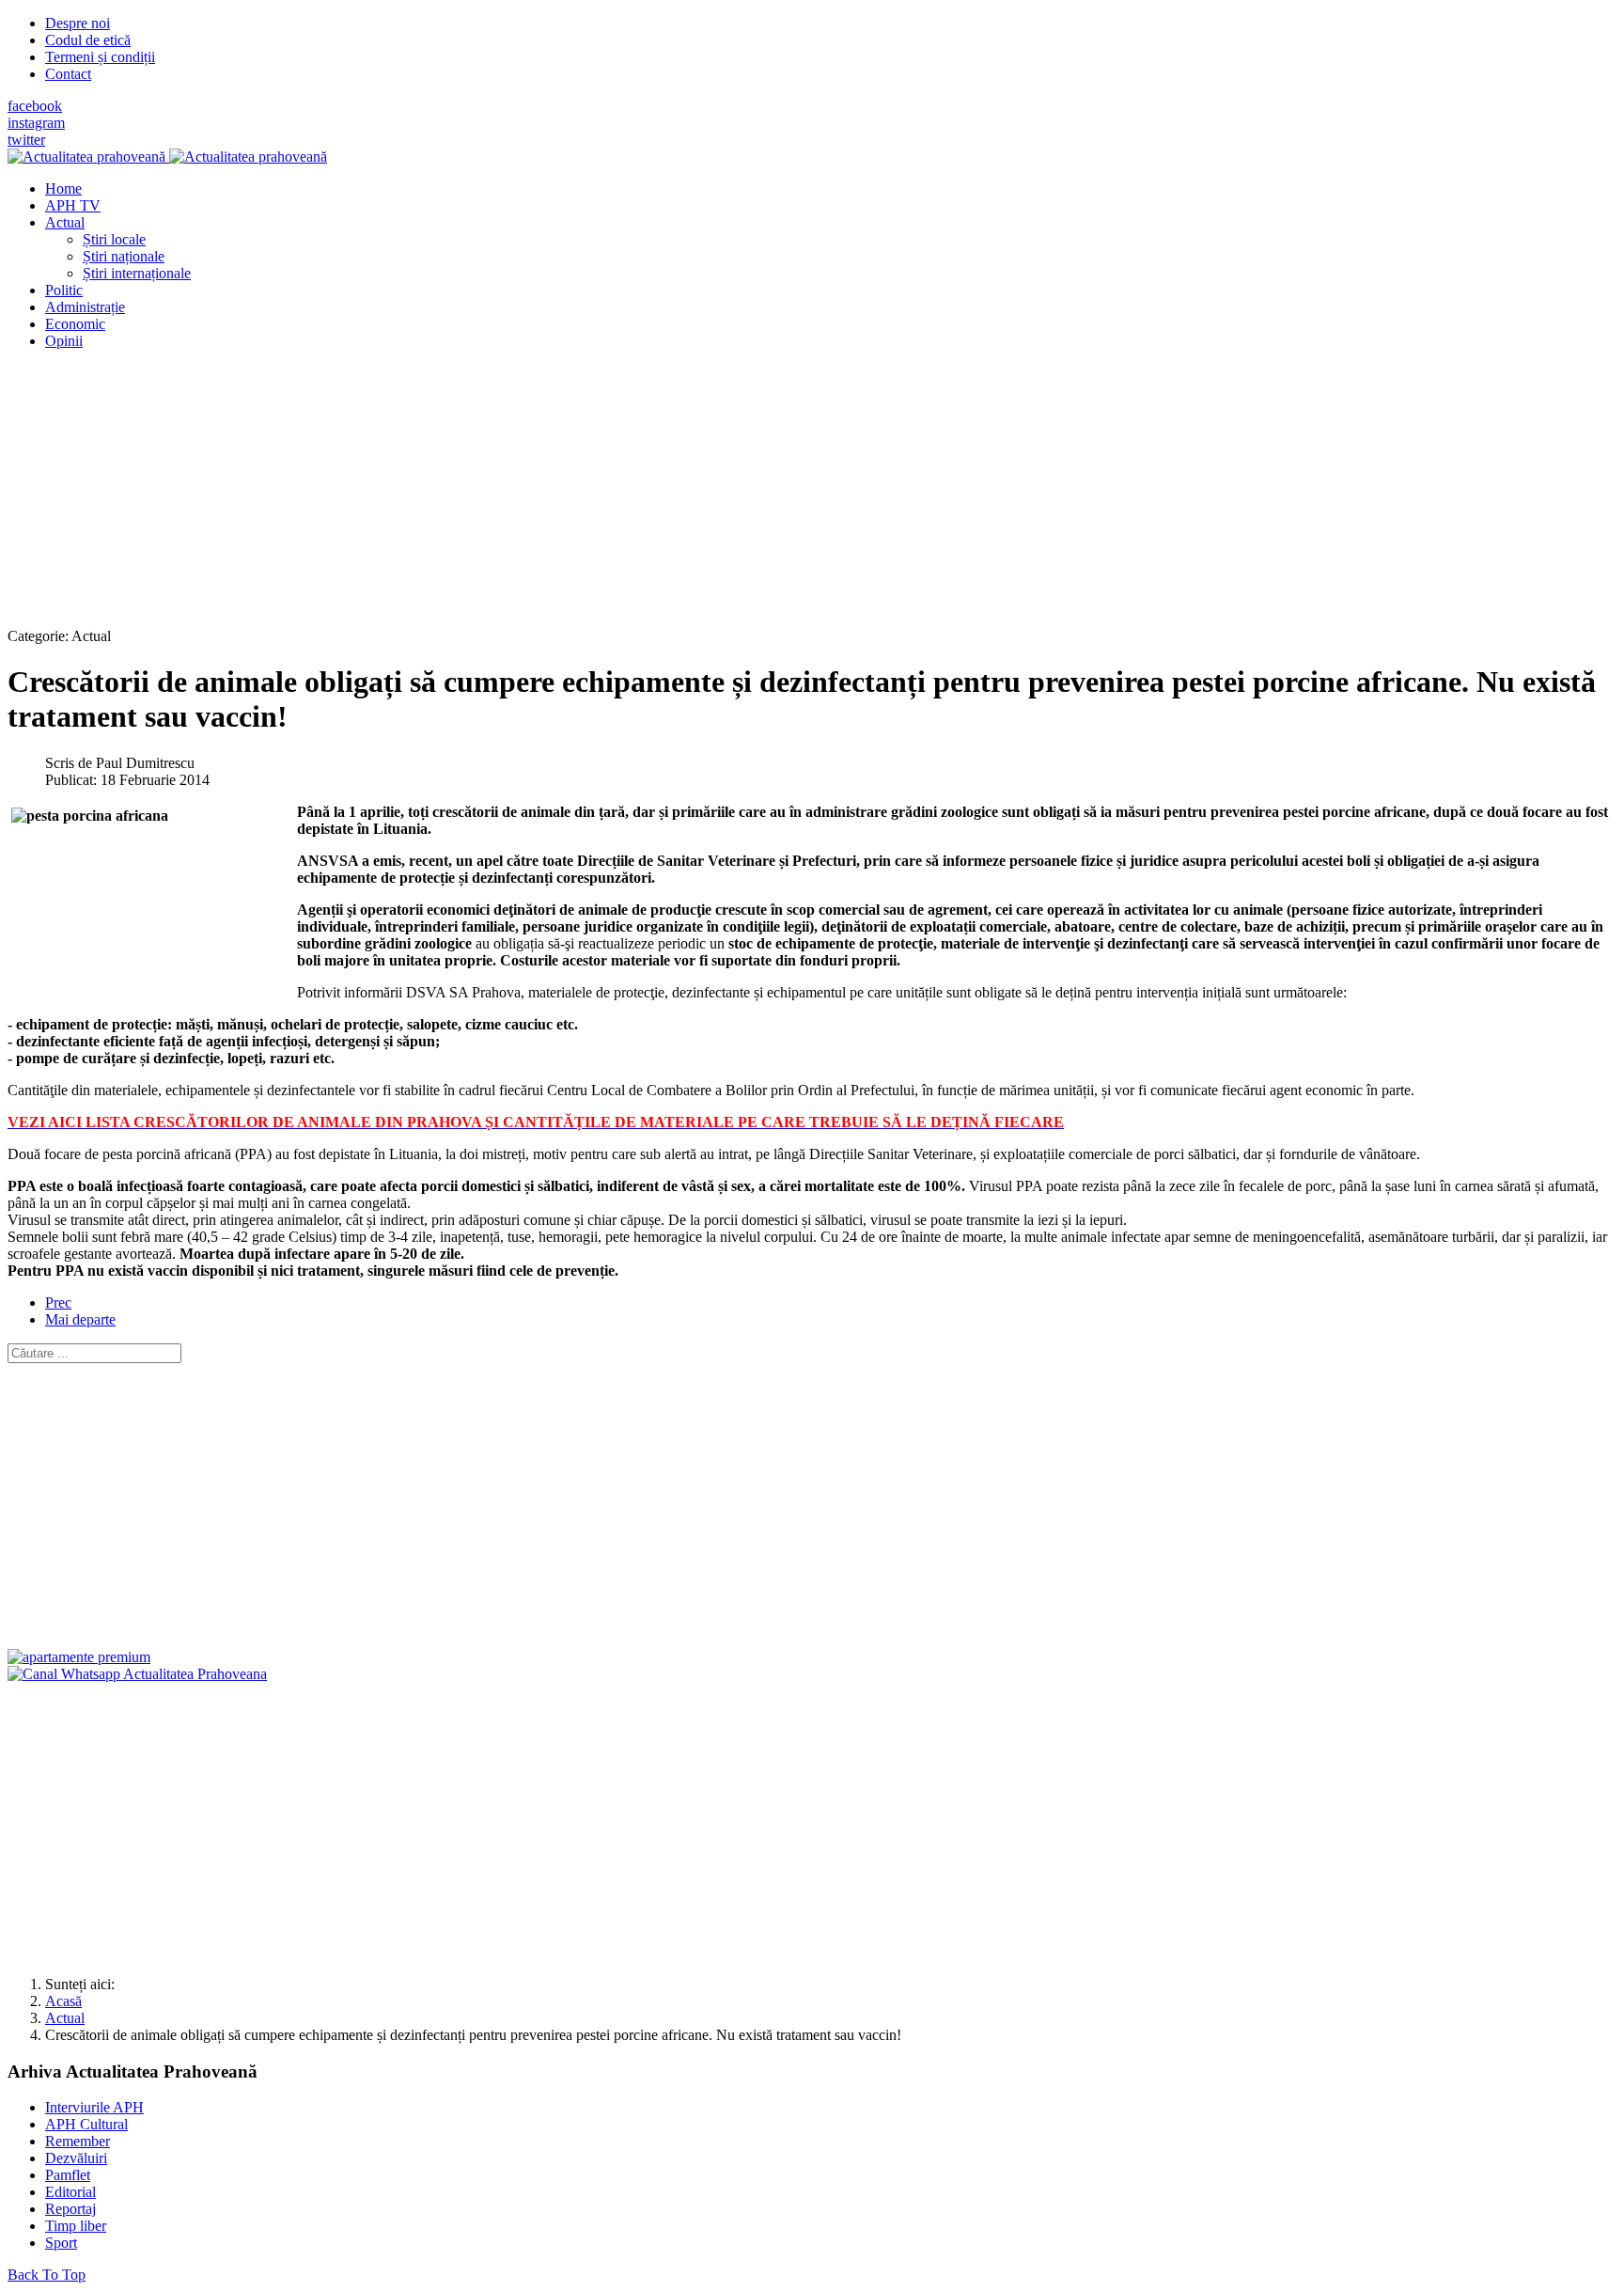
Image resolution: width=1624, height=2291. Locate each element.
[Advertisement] (571, 496)
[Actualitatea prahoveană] (167, 157)
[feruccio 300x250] (79, 1657)
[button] (65, 222)
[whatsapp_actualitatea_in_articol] (137, 1674)
